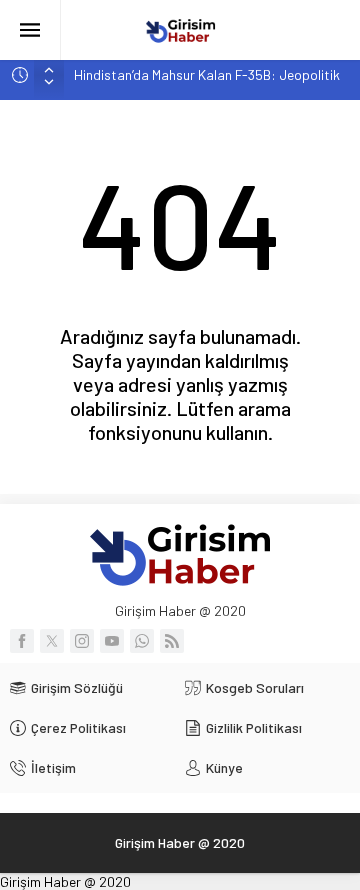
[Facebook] (22, 641)
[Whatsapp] (142, 641)
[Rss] (172, 641)
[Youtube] (112, 641)
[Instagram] (82, 641)
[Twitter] (52, 641)
